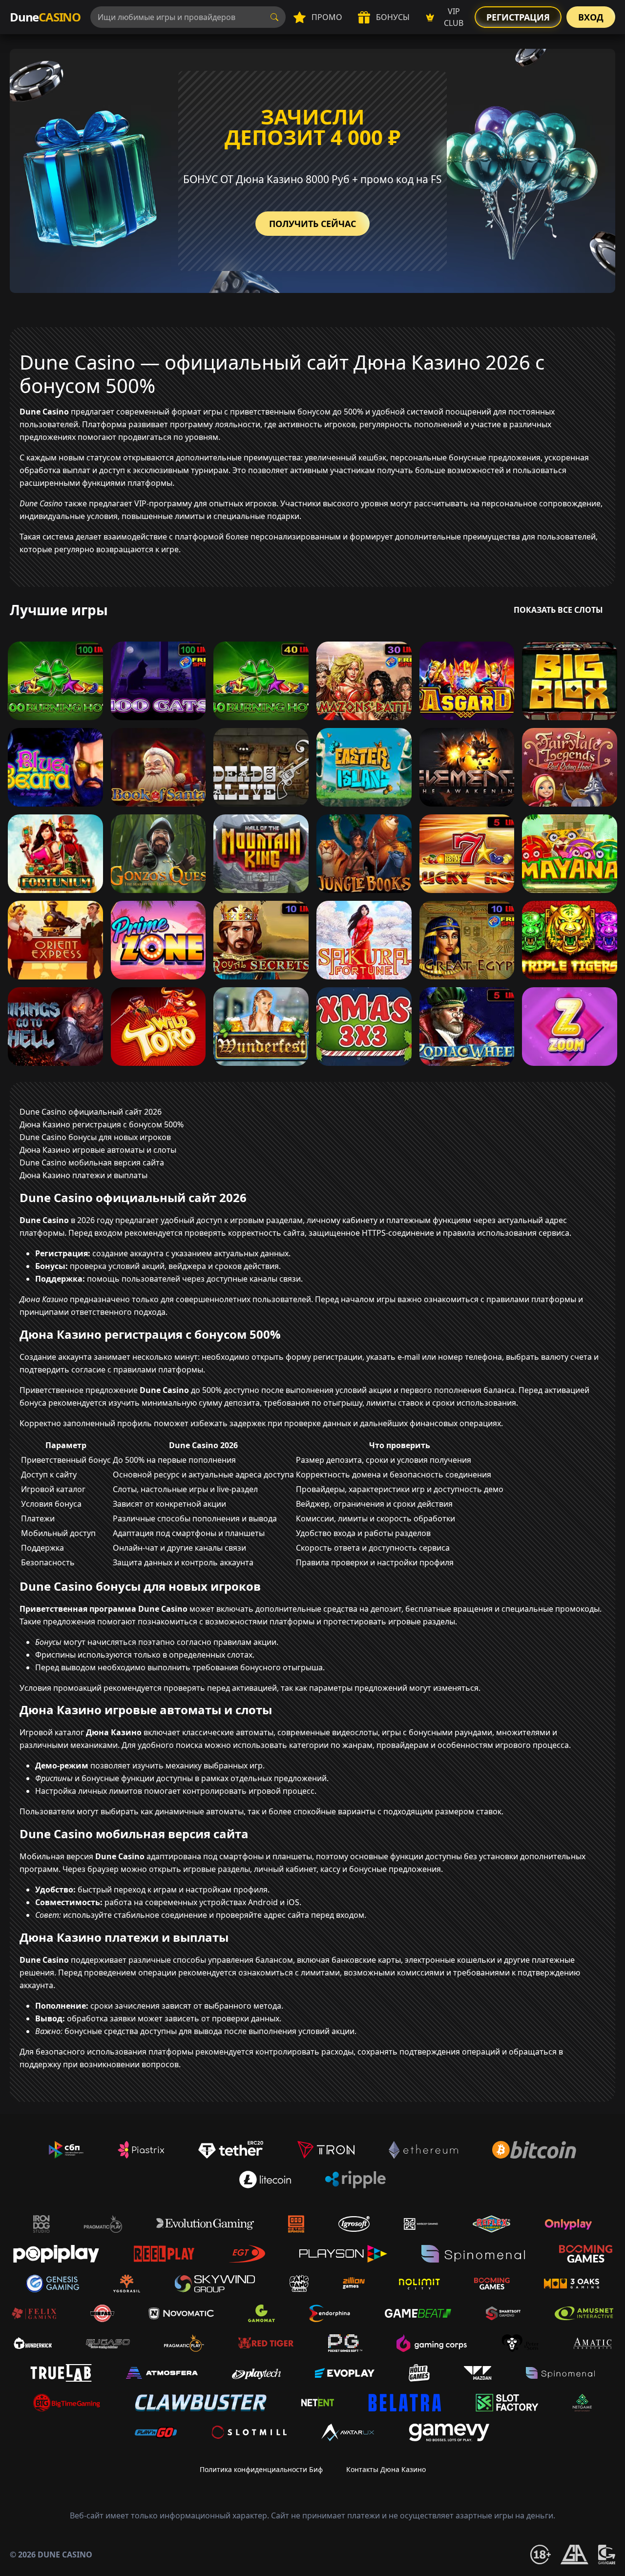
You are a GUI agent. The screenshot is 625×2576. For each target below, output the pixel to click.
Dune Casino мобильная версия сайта (92, 1163)
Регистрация (518, 17)
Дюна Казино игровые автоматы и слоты (98, 1150)
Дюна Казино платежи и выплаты (83, 1175)
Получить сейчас (312, 224)
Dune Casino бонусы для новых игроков (95, 1137)
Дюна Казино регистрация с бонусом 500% (102, 1124)
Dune (45, 17)
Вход (591, 17)
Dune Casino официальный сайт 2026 (91, 1112)
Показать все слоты (558, 610)
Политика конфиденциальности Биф (261, 2469)
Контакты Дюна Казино (386, 2469)
